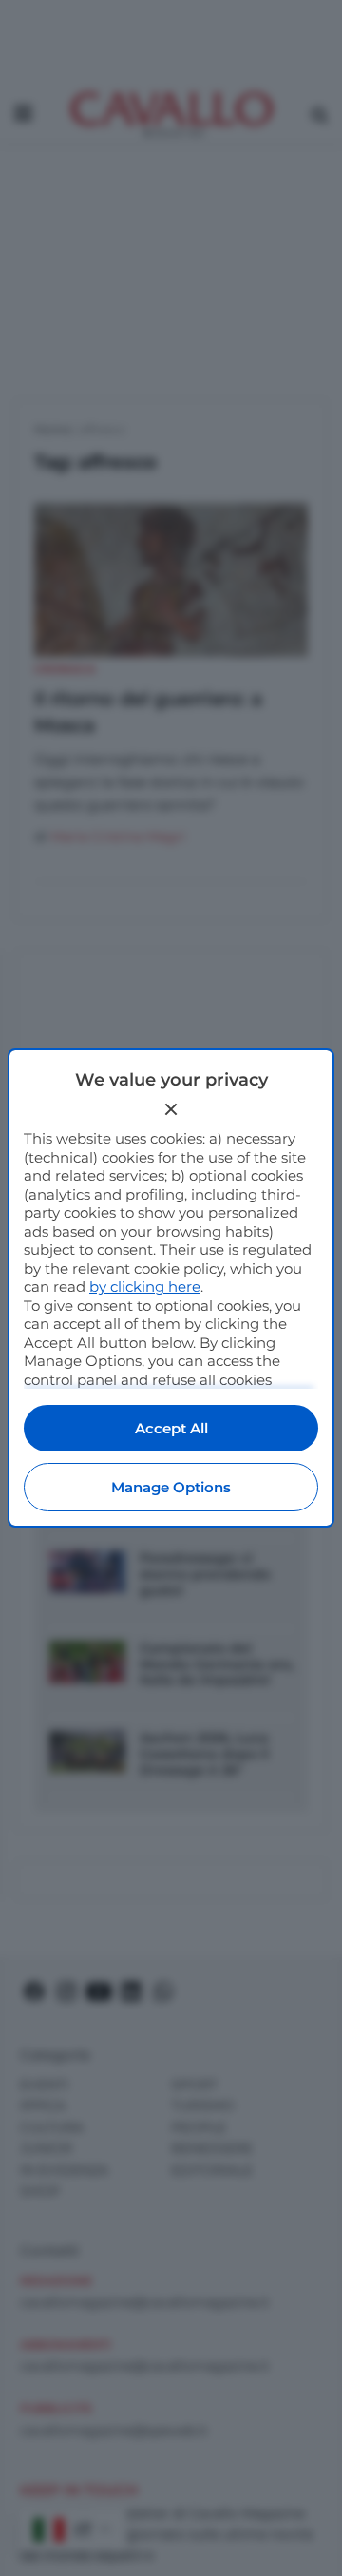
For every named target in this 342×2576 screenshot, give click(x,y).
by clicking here (145, 1287)
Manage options (171, 1487)
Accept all (171, 1428)
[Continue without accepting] (171, 1109)
